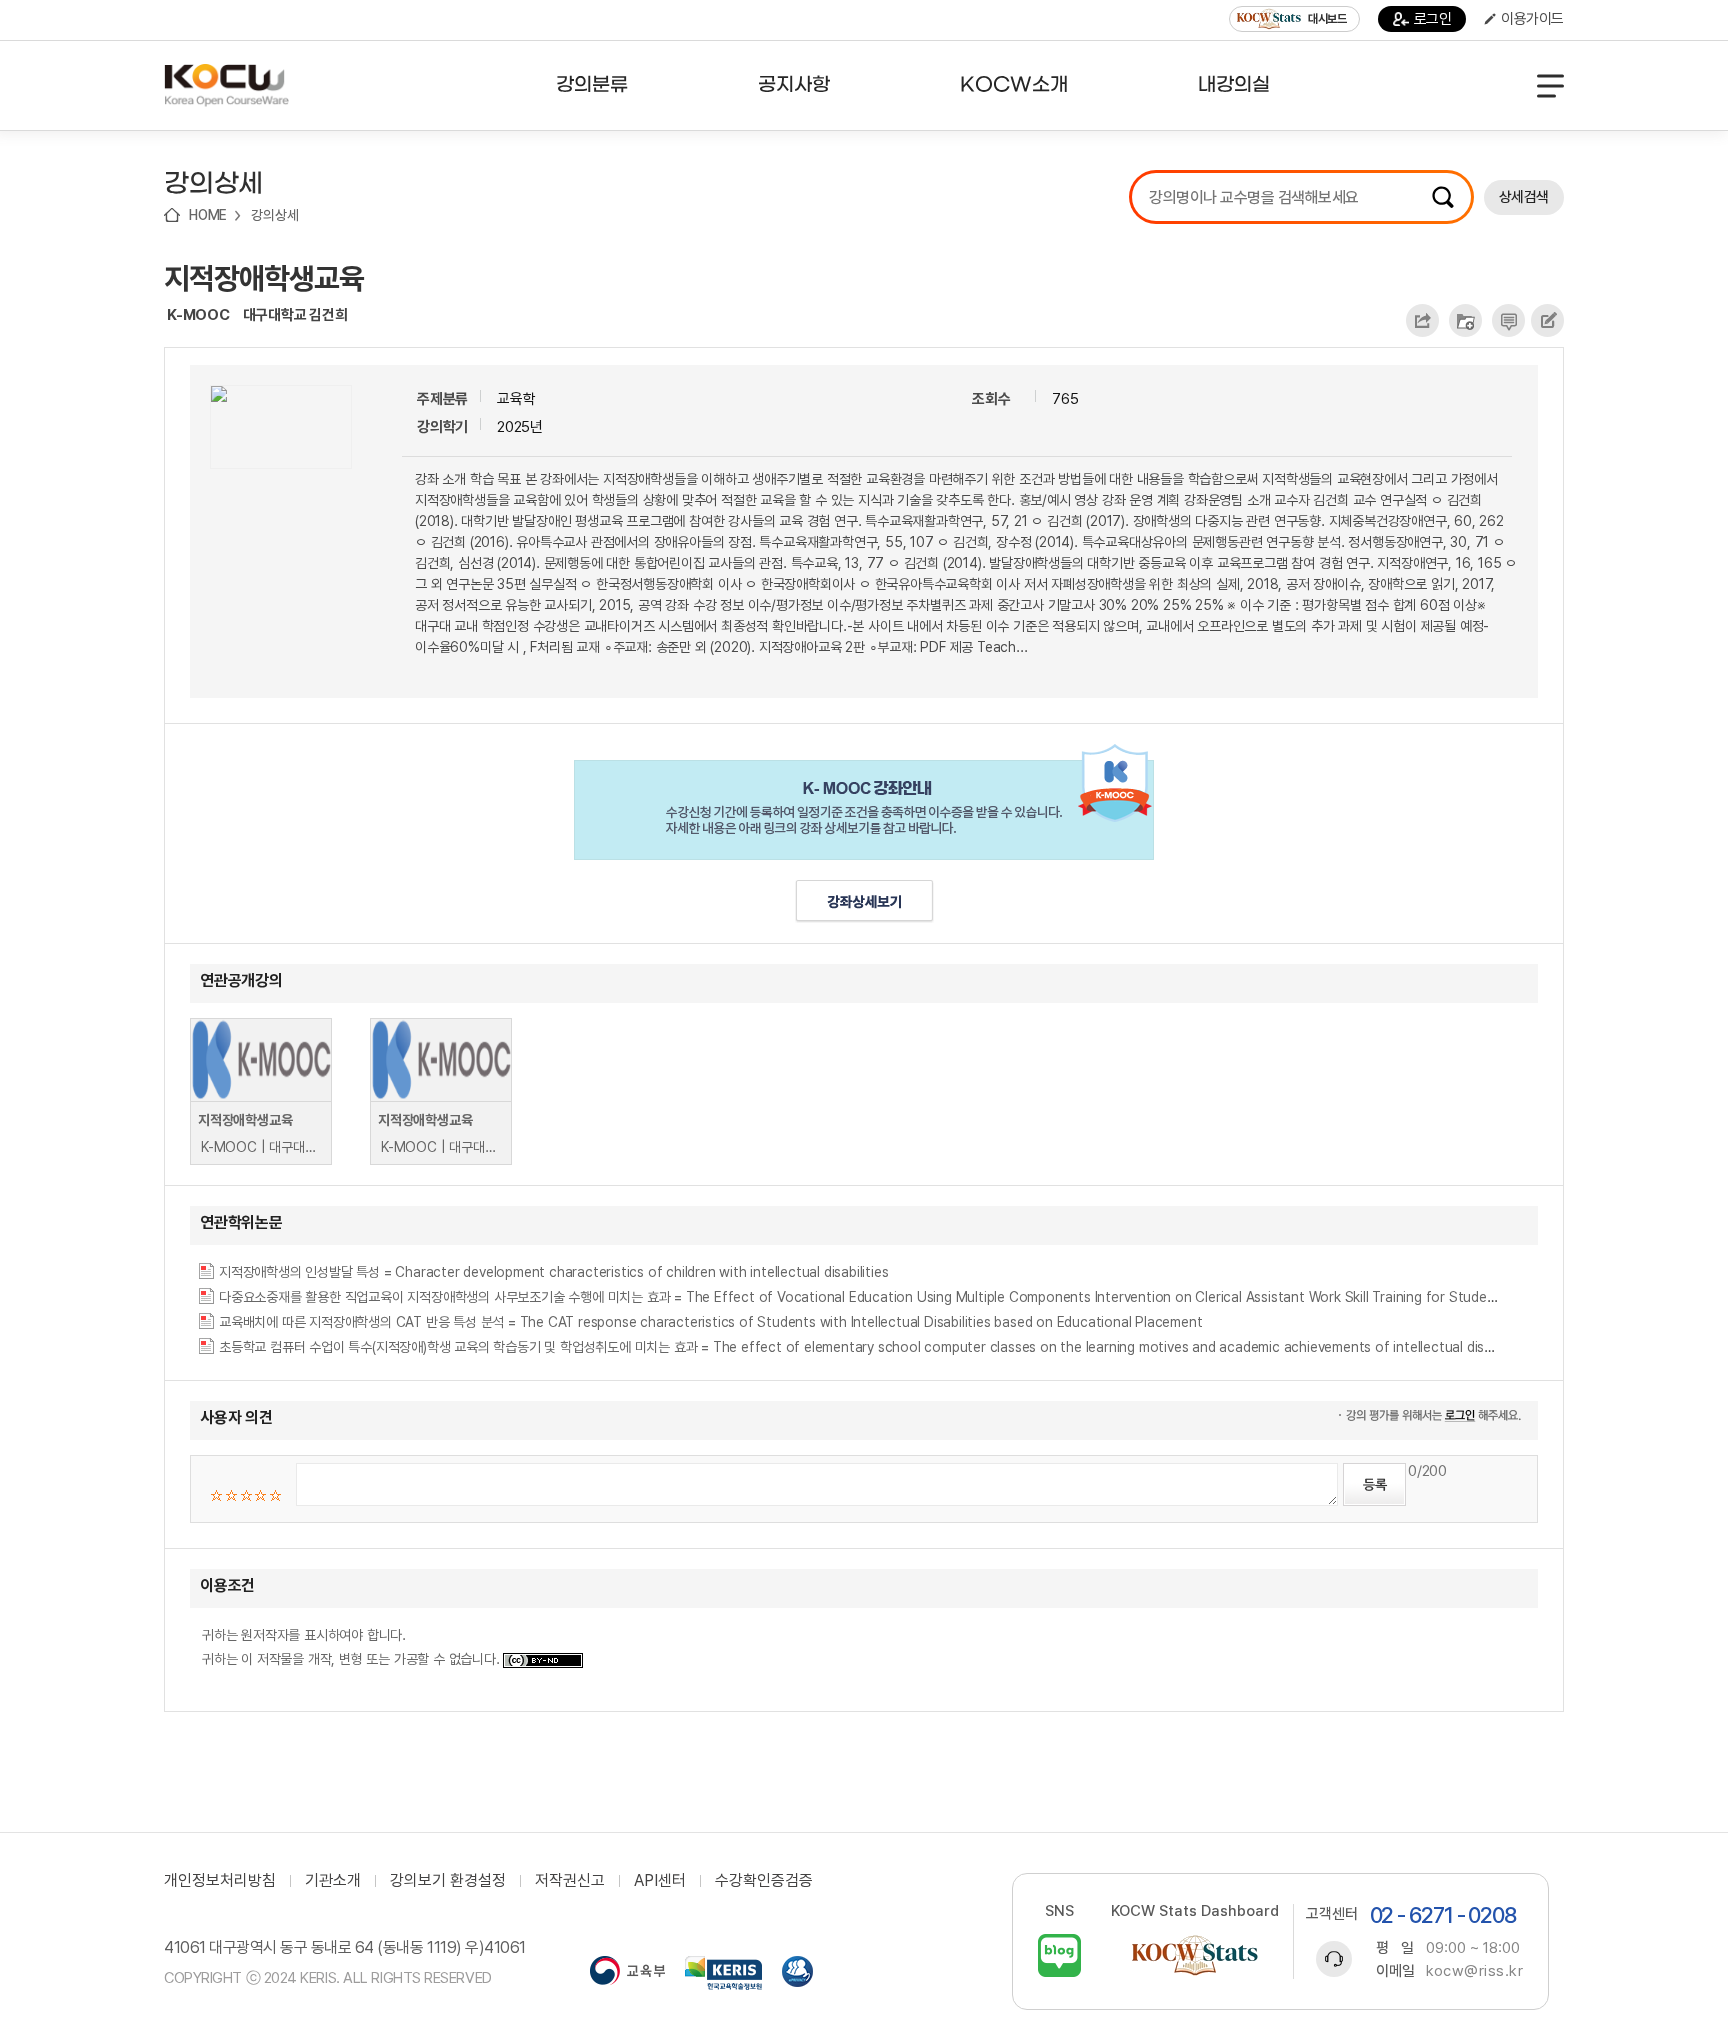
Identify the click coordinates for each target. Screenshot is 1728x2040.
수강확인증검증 (764, 1881)
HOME (208, 215)
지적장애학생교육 (264, 278)
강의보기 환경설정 (448, 1881)
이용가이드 (1532, 19)
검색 (1443, 197)
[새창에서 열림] (627, 1973)
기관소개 (333, 1881)
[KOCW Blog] (1059, 1955)
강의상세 (274, 215)
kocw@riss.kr (1474, 1971)
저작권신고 (570, 1881)
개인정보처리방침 (220, 1881)
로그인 (1433, 19)
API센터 (660, 1881)
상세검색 (1524, 197)
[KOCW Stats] (1195, 1955)
